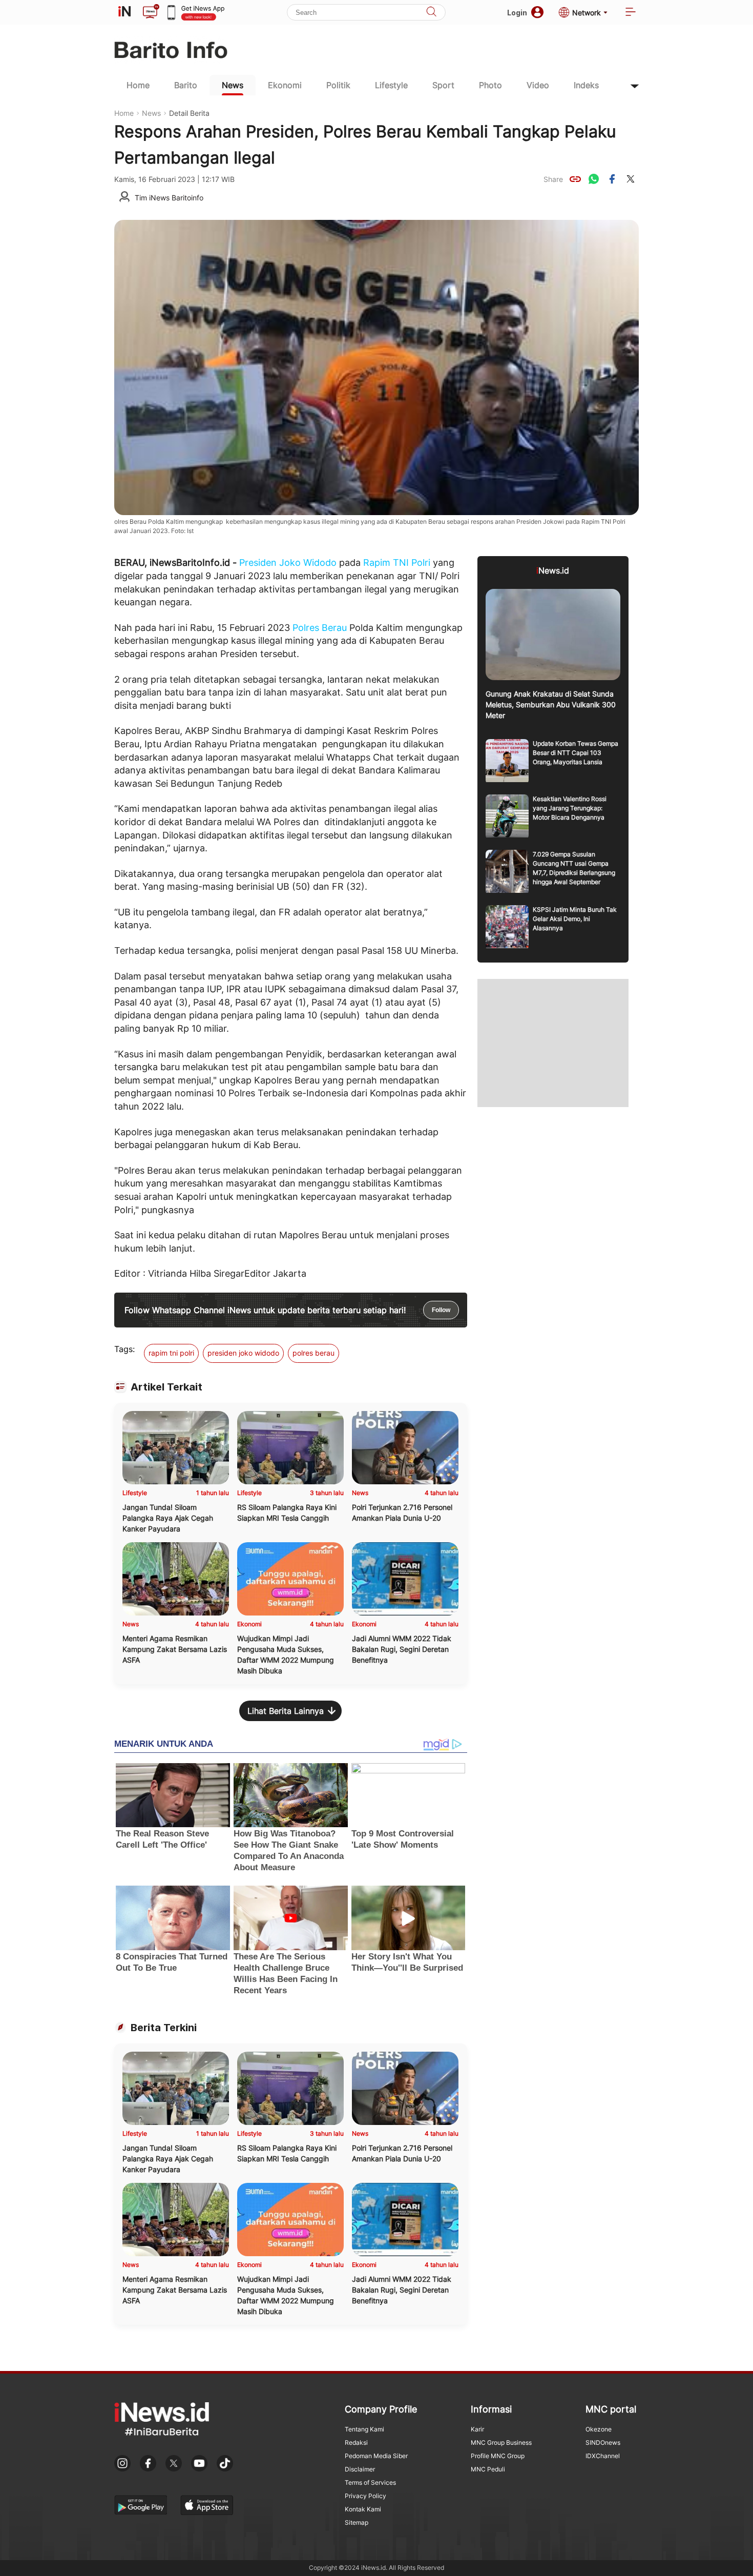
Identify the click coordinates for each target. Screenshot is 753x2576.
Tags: (124, 1349)
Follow (441, 1310)
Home (138, 85)
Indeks (586, 85)
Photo (490, 85)
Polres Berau (320, 628)
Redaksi (356, 2442)
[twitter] (631, 179)
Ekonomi (285, 85)
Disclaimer (360, 2469)
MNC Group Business (501, 2442)
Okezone (599, 2429)
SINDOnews (603, 2442)
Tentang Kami (364, 2429)
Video (538, 85)
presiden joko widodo (243, 1353)
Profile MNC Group (498, 2456)
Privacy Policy (365, 2496)
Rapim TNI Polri (397, 563)
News (233, 85)
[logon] (124, 12)
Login (517, 13)
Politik (338, 85)
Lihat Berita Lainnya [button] (286, 1711)
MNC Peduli (488, 2469)
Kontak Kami (363, 2509)
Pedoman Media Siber (376, 2456)
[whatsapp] (594, 179)
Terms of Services (370, 2482)
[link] (575, 179)
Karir (477, 2429)
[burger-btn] (631, 13)
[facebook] (612, 179)
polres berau (313, 1353)
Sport (443, 85)
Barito (186, 85)
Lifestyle (391, 85)
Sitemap (357, 2522)
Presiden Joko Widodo (288, 563)
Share (553, 179)
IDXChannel (603, 2456)
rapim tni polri (171, 1353)
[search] (431, 13)
